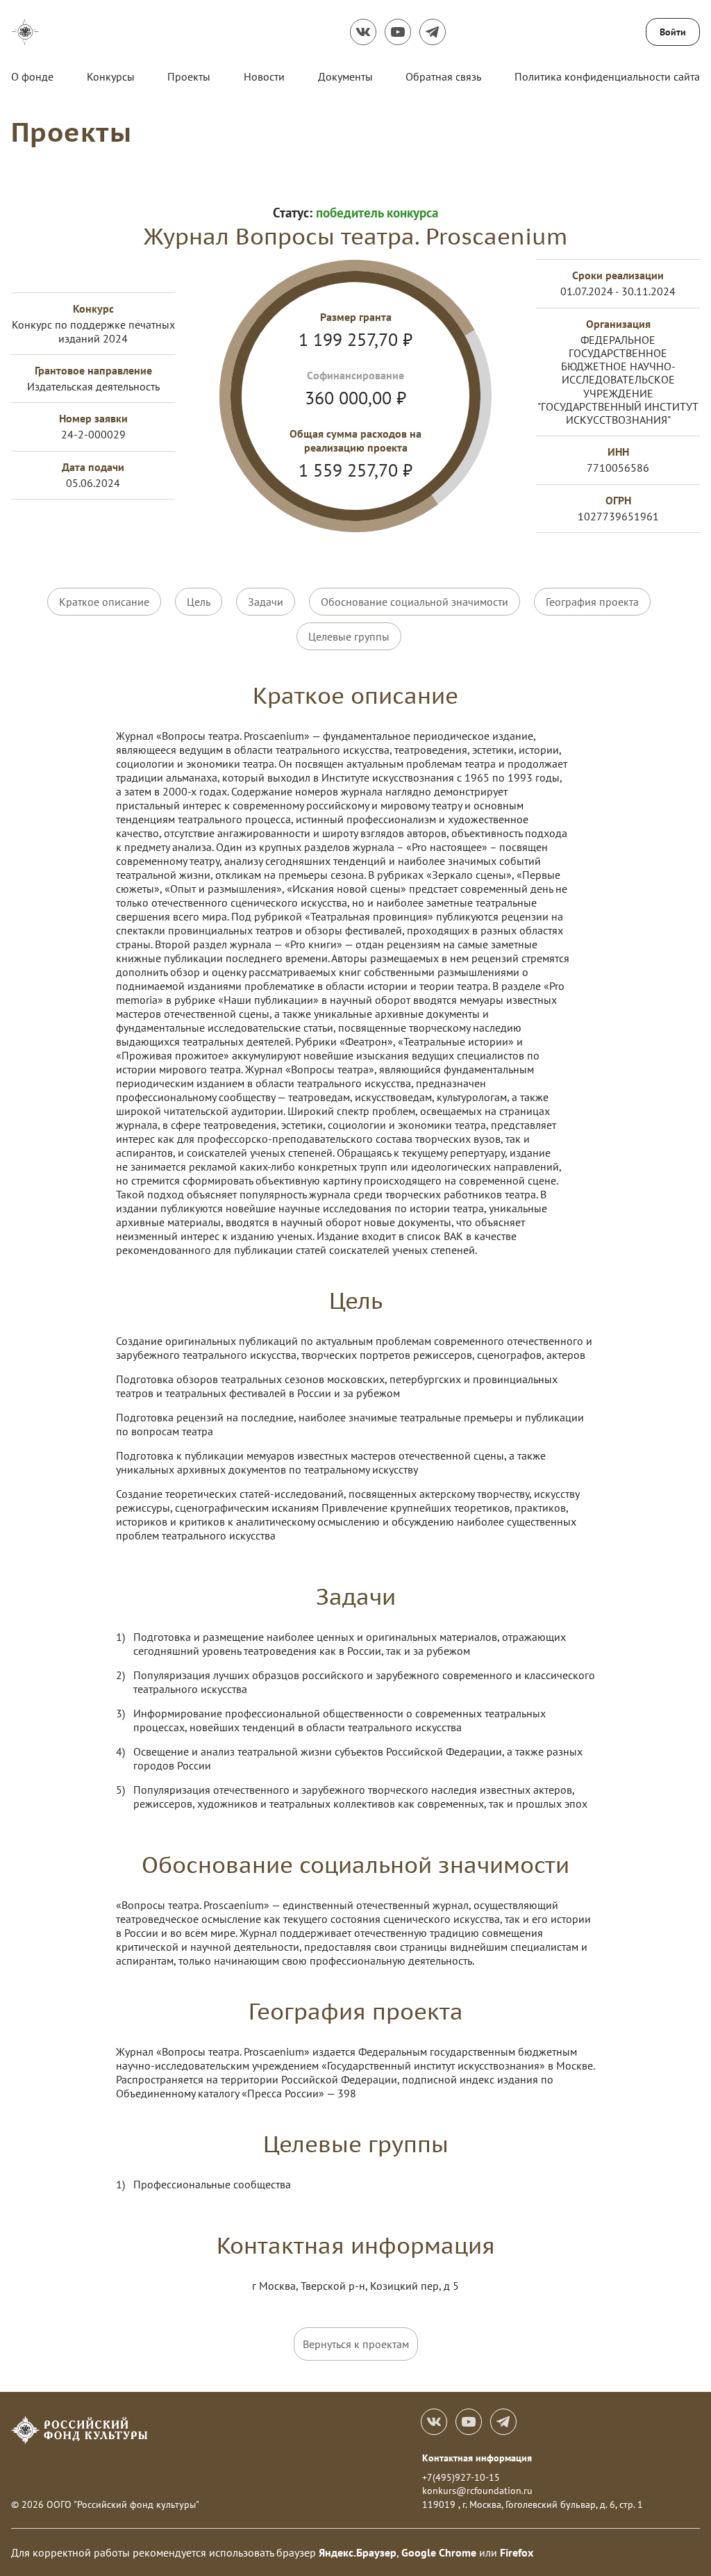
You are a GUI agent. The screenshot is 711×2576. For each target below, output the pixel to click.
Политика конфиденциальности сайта (607, 76)
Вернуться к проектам (356, 2344)
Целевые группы (349, 636)
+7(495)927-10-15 (461, 2477)
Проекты (189, 76)
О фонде (32, 76)
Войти (673, 32)
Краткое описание (104, 602)
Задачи (266, 602)
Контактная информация (477, 2458)
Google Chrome (439, 2552)
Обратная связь (443, 76)
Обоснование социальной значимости (415, 602)
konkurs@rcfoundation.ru (477, 2491)
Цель (199, 602)
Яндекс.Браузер (358, 2552)
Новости (264, 76)
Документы (345, 76)
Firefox (517, 2552)
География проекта (592, 602)
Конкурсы (111, 76)
